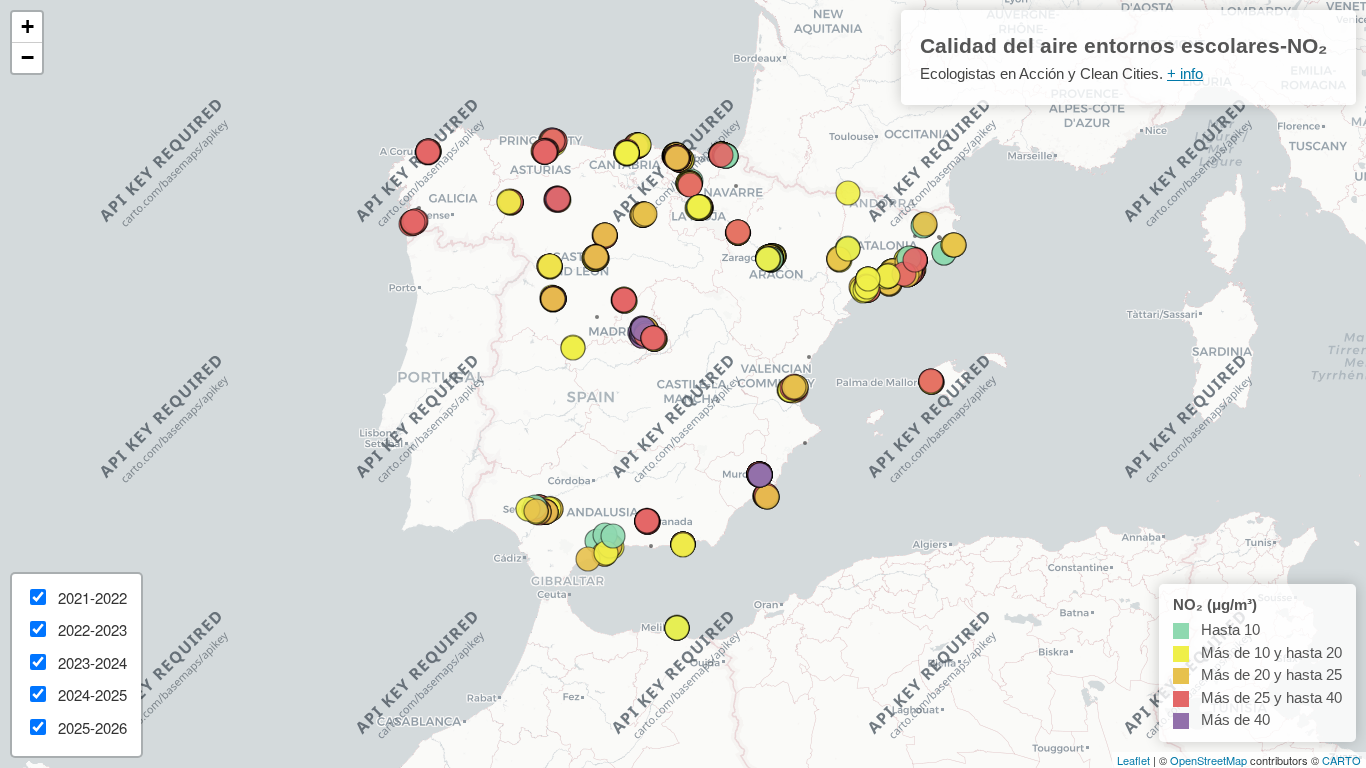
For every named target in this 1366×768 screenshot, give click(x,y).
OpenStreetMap (1208, 760)
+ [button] (27, 26)
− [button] (27, 57)
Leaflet (1133, 760)
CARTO (1341, 760)
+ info (1185, 73)
